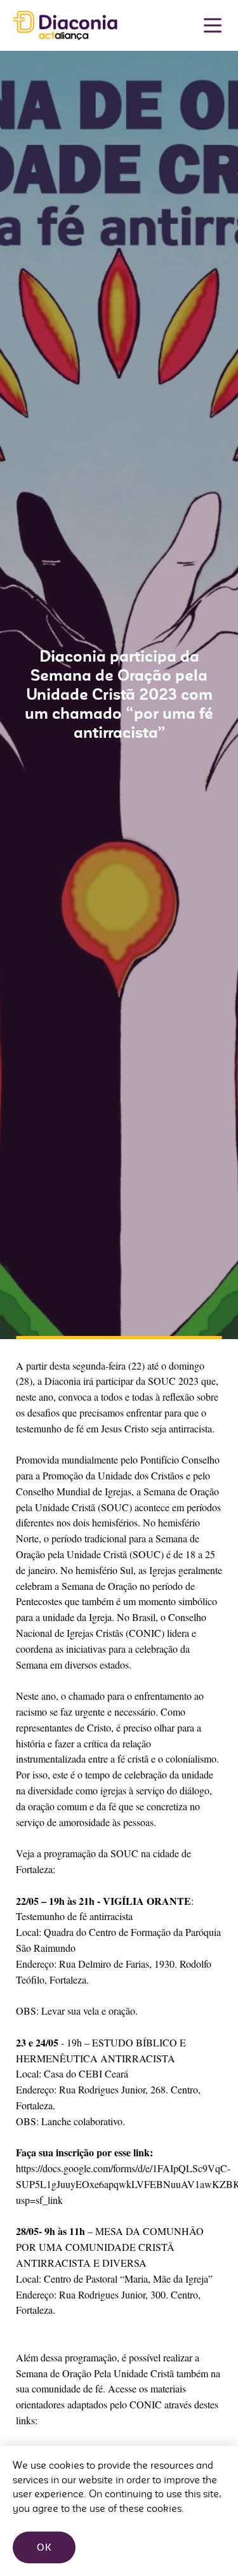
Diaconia (65, 26)
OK (44, 2547)
